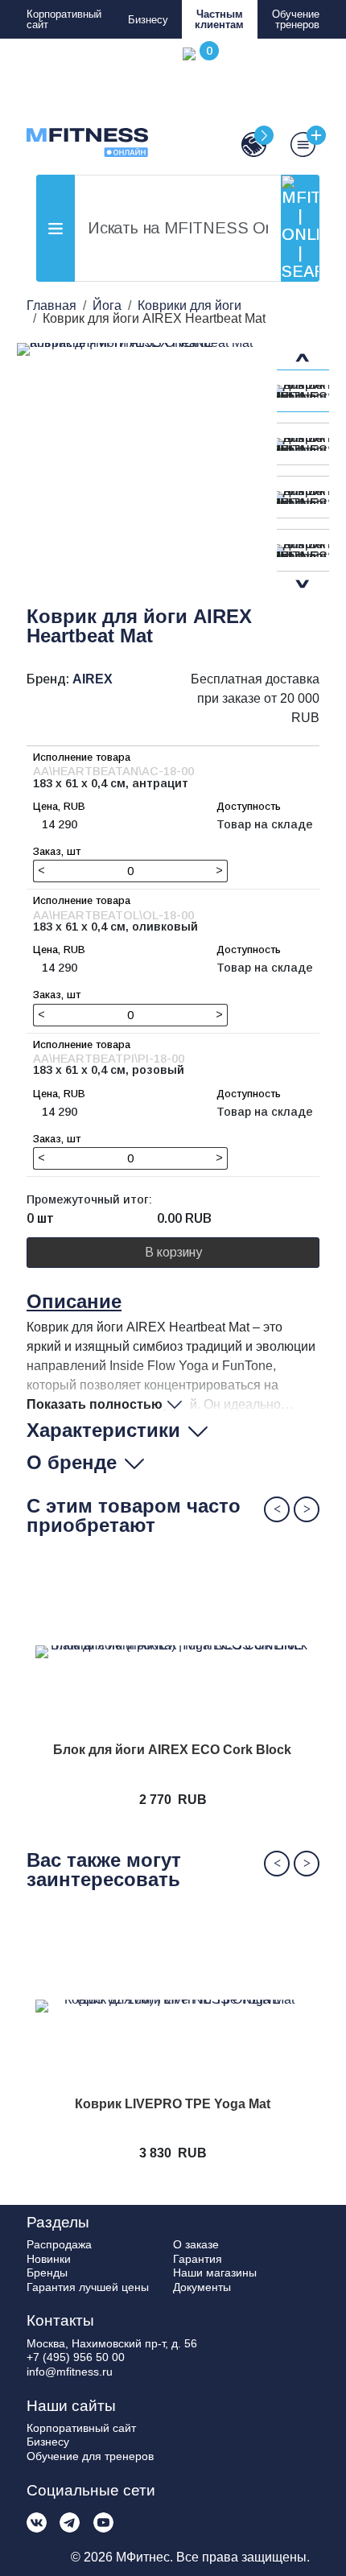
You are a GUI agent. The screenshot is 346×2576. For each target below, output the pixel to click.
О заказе (196, 2244)
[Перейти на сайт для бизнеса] (247, 144)
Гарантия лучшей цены (88, 2287)
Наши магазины (215, 2273)
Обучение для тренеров (90, 2456)
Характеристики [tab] (103, 1430)
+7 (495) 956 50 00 (76, 2357)
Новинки (49, 2259)
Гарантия (198, 2259)
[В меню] (295, 144)
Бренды (47, 2273)
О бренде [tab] (72, 1462)
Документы (202, 2287)
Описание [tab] (74, 1301)
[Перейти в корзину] (198, 102)
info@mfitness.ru (70, 2372)
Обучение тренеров (296, 19)
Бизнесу (148, 20)
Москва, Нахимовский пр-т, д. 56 (112, 2343)
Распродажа (59, 2244)
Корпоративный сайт (64, 19)
